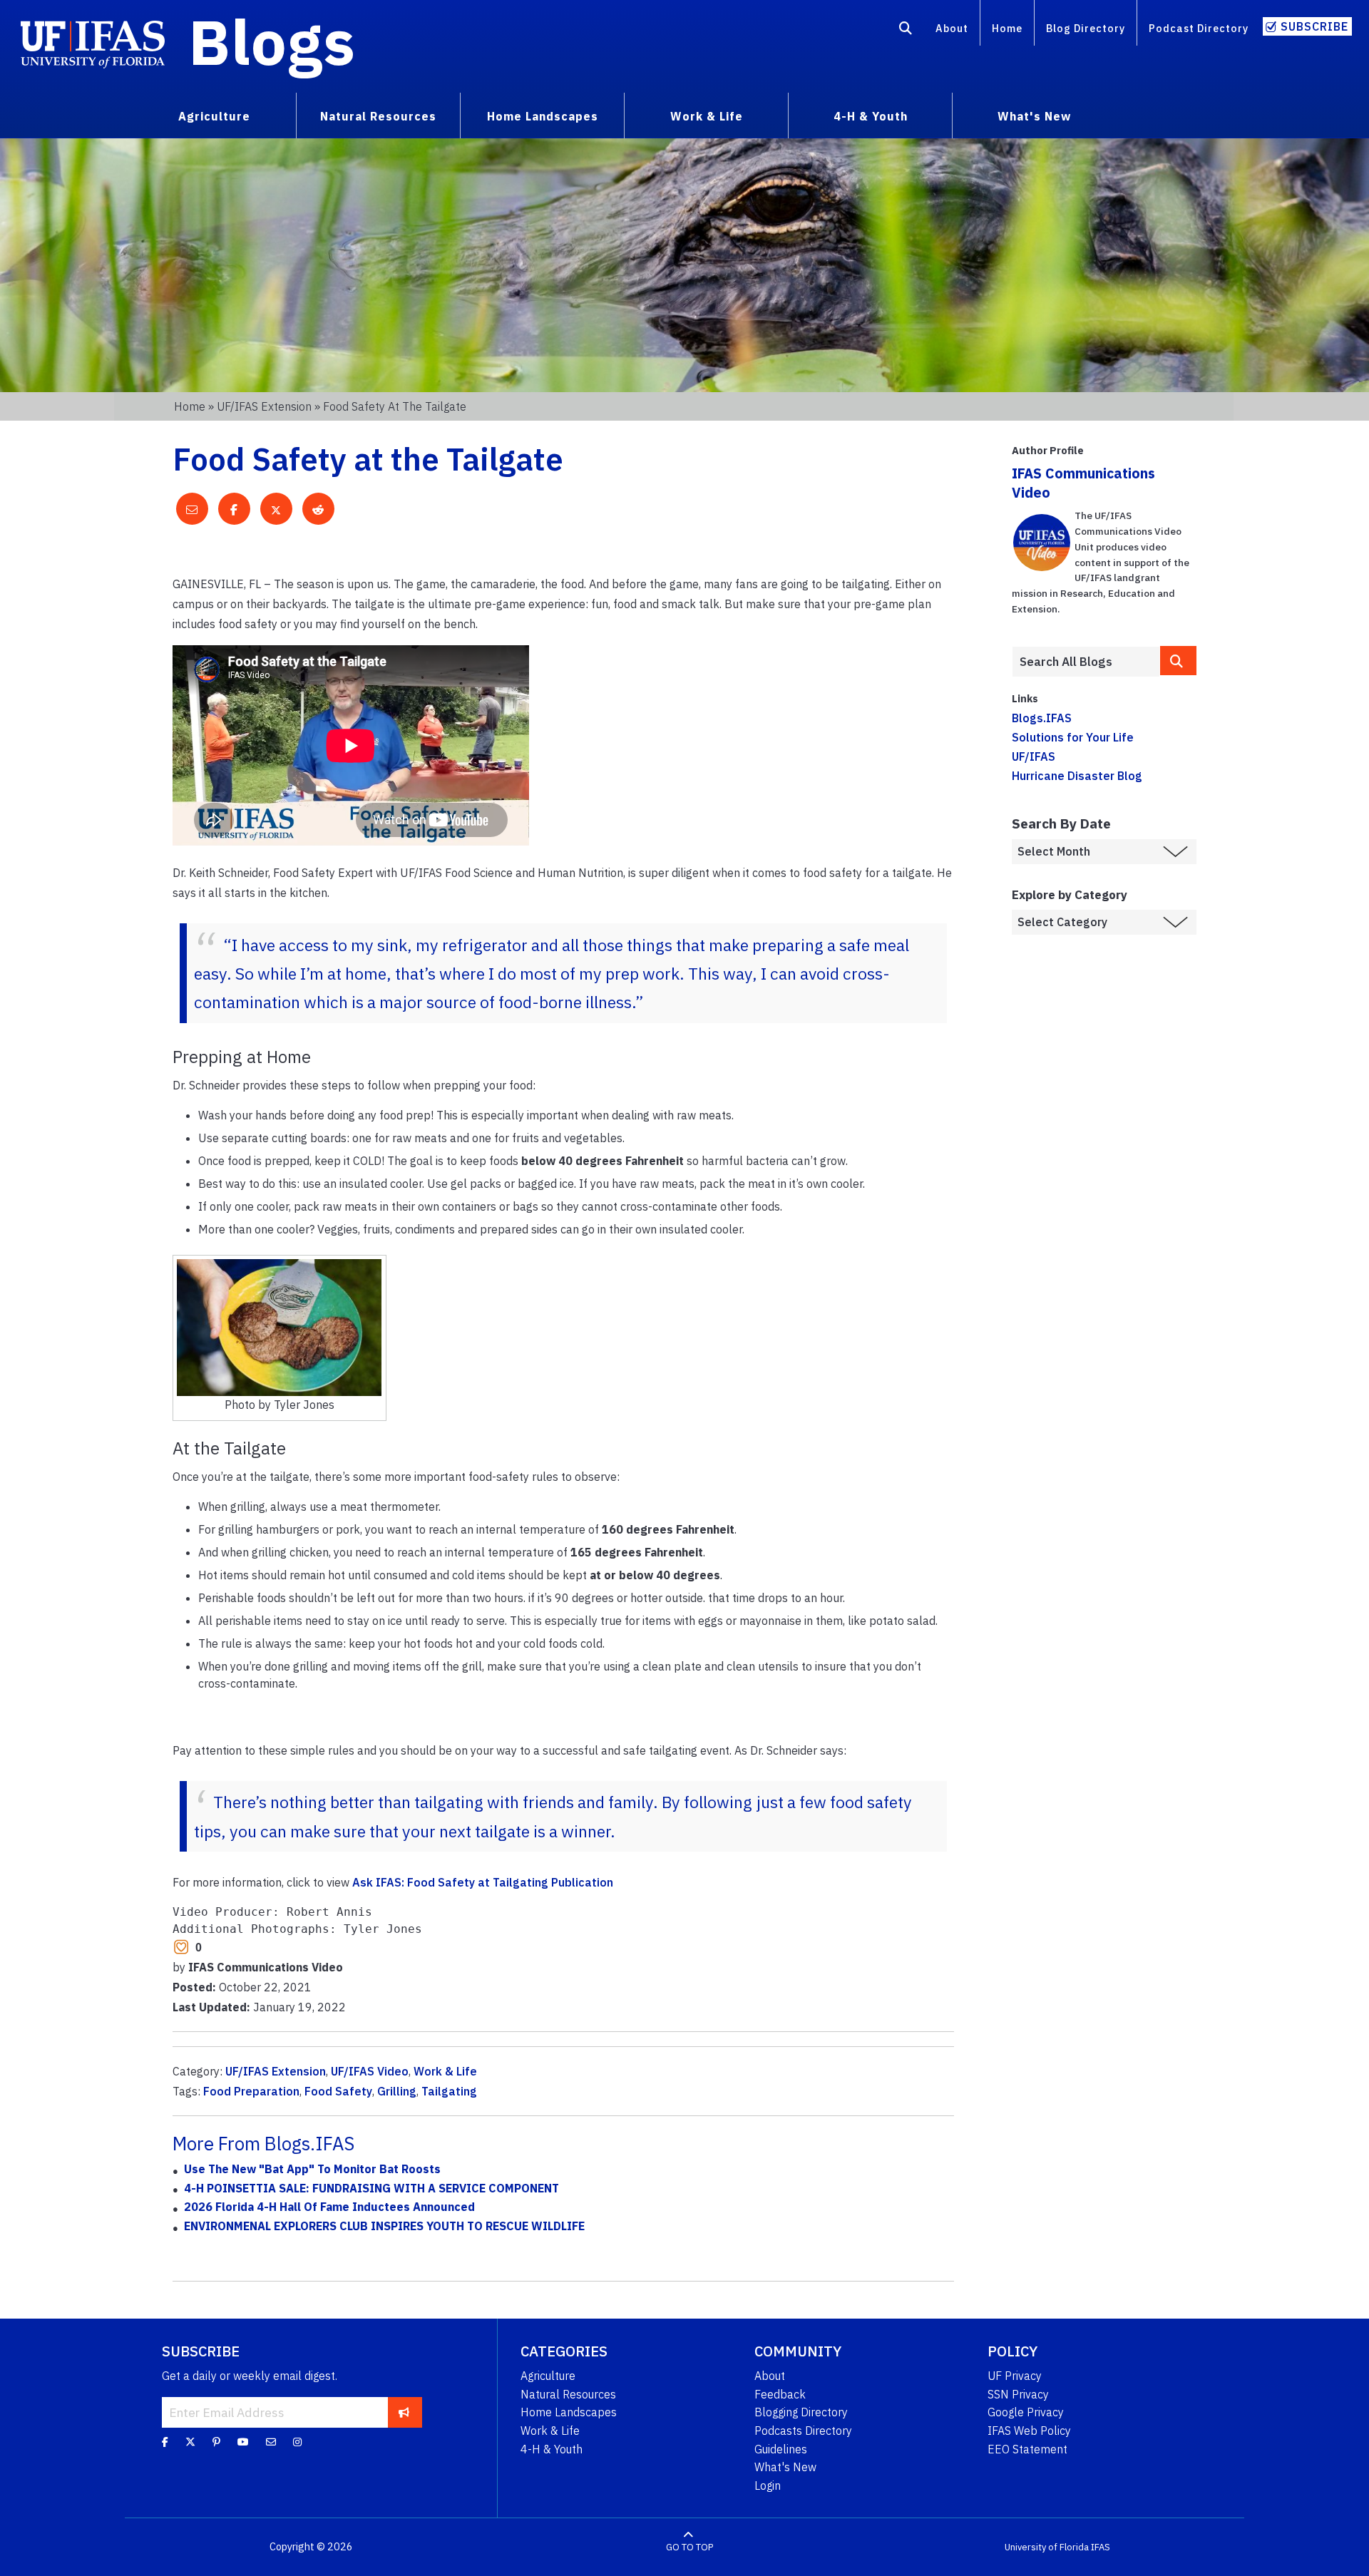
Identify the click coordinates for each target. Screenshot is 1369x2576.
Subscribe (1314, 26)
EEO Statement (1027, 2449)
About (952, 28)
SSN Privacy (1018, 2394)
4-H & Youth (552, 2449)
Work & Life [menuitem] (707, 116)
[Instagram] (297, 2442)
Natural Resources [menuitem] (378, 116)
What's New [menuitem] (1034, 116)
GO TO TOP (689, 2547)
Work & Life (445, 2071)
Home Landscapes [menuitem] (543, 116)
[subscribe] (404, 2412)
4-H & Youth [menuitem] (871, 116)
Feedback (780, 2394)
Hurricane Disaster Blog (1077, 776)
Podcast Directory (1199, 28)
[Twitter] (190, 2442)
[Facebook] (165, 2442)
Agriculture (548, 2376)
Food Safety (338, 2091)
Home (1007, 28)
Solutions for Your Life (1073, 737)
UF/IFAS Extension (264, 406)
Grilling (397, 2091)
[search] (1179, 661)
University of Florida (1047, 2547)
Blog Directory (1086, 28)
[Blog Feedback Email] (271, 2442)
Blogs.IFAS (1042, 718)
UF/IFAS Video (370, 2071)
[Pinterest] (216, 2442)
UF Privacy (1015, 2376)
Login (768, 2485)
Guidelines (781, 2449)
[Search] (906, 31)
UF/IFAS (1034, 756)
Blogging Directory (801, 2412)
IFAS (1101, 2547)
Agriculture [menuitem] (214, 116)
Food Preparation (251, 2091)
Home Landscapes (569, 2412)
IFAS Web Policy (1029, 2431)
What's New (785, 2467)
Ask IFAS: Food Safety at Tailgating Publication (483, 1882)
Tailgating (449, 2091)
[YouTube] (243, 2442)
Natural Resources (568, 2394)
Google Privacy (1026, 2412)
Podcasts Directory (803, 2431)
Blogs (272, 41)
